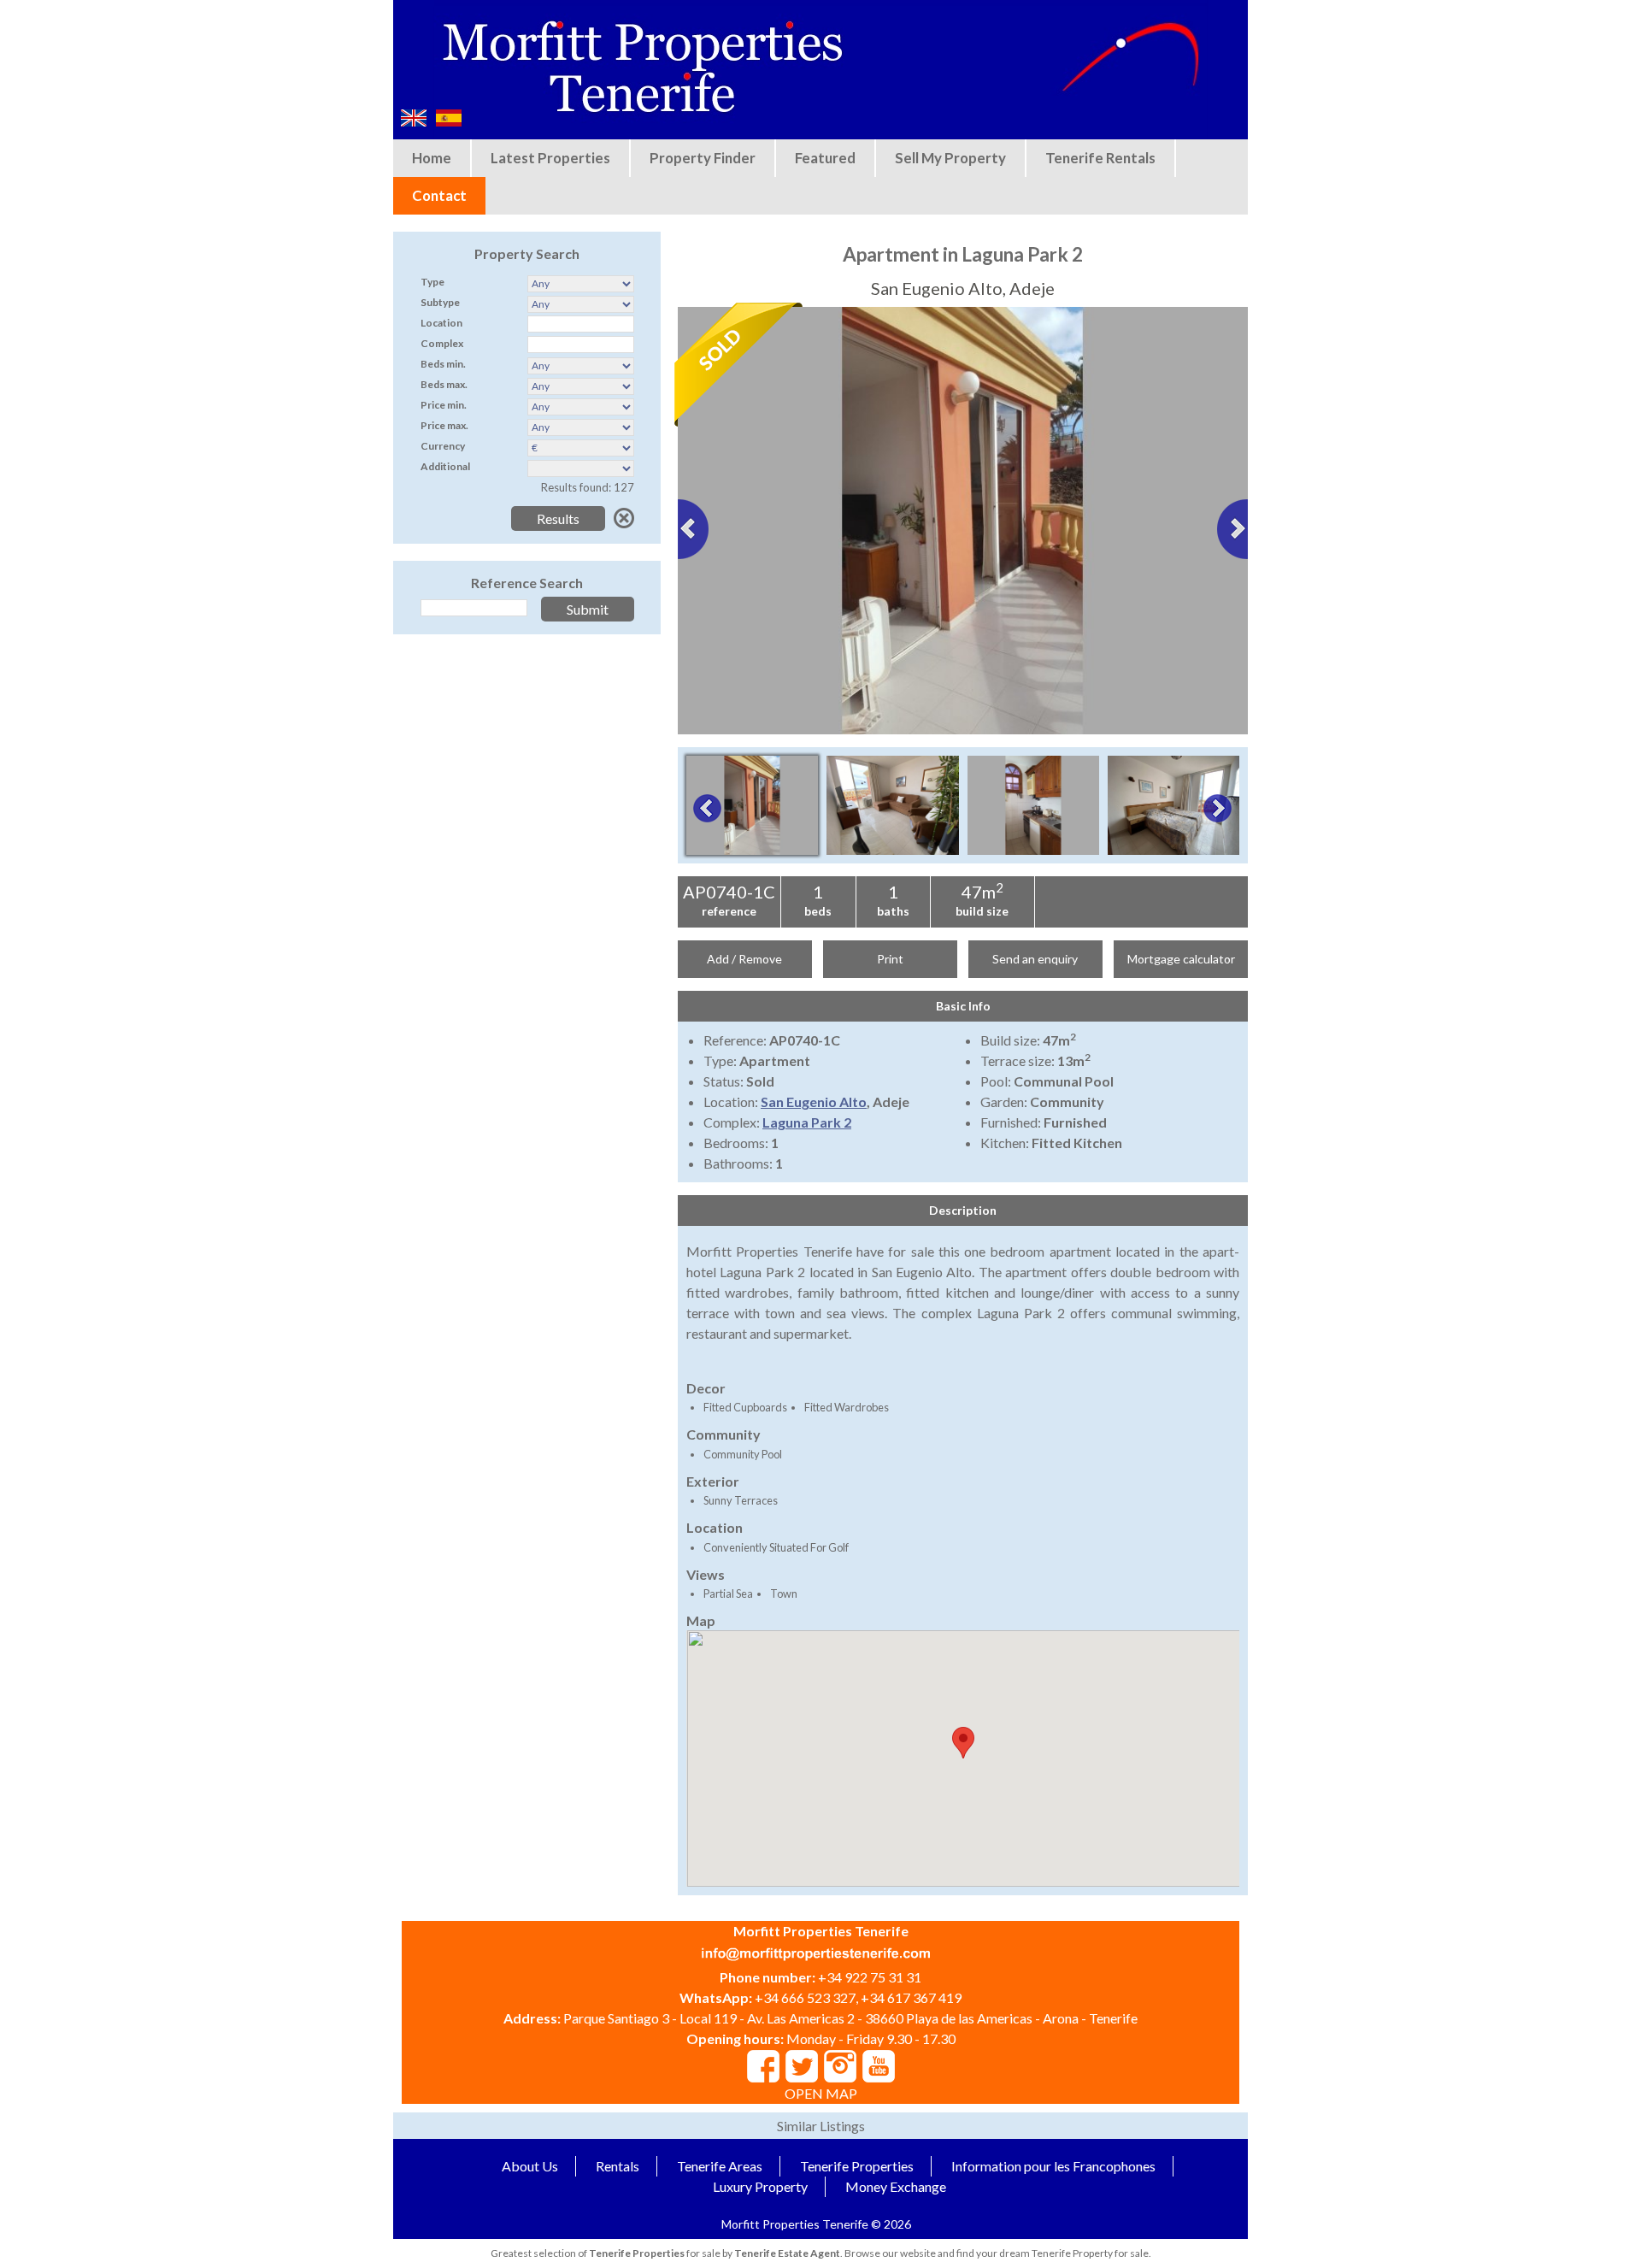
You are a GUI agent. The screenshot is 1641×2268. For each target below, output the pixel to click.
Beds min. (443, 364)
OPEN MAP (821, 2093)
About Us (530, 2166)
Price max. (444, 425)
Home (432, 158)
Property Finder (703, 158)
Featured (825, 158)
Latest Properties (550, 158)
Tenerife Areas (720, 2166)
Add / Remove (744, 959)
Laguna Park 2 (807, 1122)
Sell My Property (950, 158)
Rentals (618, 2166)
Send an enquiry (1035, 959)
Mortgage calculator (1181, 959)
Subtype (440, 302)
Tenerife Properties (857, 2166)
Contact (439, 195)
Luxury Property (760, 2186)
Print (890, 959)
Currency (443, 446)
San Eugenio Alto (814, 1102)
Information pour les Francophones (1053, 2166)
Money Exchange (896, 2186)
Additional (445, 466)
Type (432, 282)
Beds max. (444, 384)
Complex (442, 343)
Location (441, 323)
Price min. (444, 405)
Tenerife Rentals (1100, 158)
